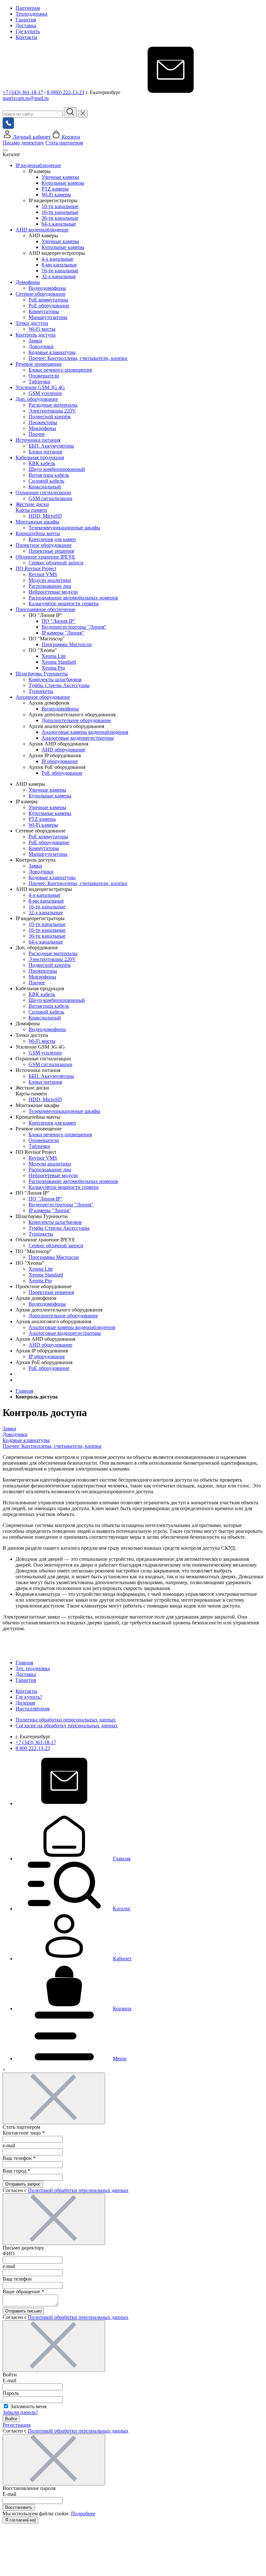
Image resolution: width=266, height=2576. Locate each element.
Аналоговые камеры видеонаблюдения (85, 732)
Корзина (122, 2009)
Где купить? (29, 1697)
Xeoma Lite (54, 656)
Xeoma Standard (59, 662)
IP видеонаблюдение (38, 165)
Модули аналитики (50, 580)
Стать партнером (64, 143)
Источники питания (38, 440)
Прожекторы (43, 422)
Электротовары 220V (52, 411)
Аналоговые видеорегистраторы (78, 738)
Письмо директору (23, 143)
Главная (24, 1663)
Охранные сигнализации (43, 493)
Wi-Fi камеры (56, 195)
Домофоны (28, 282)
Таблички (39, 382)
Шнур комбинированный (57, 469)
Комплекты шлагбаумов (55, 679)
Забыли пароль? (20, 2412)
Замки (35, 341)
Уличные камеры (60, 177)
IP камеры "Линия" (63, 633)
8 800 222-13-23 (33, 1748)
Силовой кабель (46, 481)
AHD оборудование (63, 750)
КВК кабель (42, 463)
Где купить (28, 31)
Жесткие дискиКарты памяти (32, 507)
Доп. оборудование (37, 399)
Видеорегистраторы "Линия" (74, 627)
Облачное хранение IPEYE (45, 557)
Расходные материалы (53, 405)
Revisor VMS (43, 574)
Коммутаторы (44, 311)
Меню (120, 2058)
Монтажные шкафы (37, 522)
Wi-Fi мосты (42, 329)
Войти (11, 2419)
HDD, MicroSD (45, 516)
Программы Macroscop (67, 644)
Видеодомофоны (47, 288)
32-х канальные (59, 276)
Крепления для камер (52, 539)
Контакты (26, 37)
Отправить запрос (23, 2184)
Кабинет (122, 1959)
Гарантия (26, 20)
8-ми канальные (59, 265)
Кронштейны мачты (38, 533)
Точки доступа (32, 323)
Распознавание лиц (50, 586)
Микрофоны (42, 428)
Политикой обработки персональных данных (78, 2190)
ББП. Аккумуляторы (51, 446)
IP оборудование (60, 761)
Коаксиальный (45, 487)
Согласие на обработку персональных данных (67, 1726)
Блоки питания (45, 452)
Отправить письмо (23, 2311)
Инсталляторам (33, 1709)
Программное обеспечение (45, 609)
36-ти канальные (60, 218)
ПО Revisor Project (36, 568)
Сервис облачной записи (56, 563)
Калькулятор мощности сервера (64, 604)
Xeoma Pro (53, 668)
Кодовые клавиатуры (52, 352)
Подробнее (83, 2514)
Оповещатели (44, 376)
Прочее (37, 434)
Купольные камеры (63, 183)
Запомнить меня (28, 2406)
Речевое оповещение (39, 364)
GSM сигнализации (50, 498)
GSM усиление (45, 393)
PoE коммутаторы (48, 300)
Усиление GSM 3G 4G (40, 387)
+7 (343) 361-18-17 (23, 92)
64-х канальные (59, 224)
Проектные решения (51, 551)
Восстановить (19, 2507)
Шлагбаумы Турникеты (42, 674)
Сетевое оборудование (41, 294)
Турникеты (41, 691)
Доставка (26, 25)
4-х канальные (57, 259)
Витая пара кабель (49, 475)
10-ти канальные (60, 206)
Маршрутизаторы (48, 317)
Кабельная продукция (40, 457)
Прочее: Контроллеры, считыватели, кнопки (78, 358)
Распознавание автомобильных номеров (73, 598)
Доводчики (41, 346)
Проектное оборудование (44, 545)
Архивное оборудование (43, 697)
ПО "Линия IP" (59, 621)
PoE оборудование (49, 306)
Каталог (122, 1909)
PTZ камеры (55, 189)
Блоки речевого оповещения (60, 370)
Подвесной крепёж (50, 417)
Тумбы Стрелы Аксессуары (59, 685)
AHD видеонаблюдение (42, 230)
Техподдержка (31, 14)
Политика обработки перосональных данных (66, 1720)
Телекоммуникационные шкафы (64, 528)
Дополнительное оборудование (76, 720)
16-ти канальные (60, 212)
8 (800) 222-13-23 (66, 92)
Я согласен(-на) (20, 2520)
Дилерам (25, 1703)
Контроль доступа (36, 335)
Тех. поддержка (33, 1668)
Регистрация (17, 2425)
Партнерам (28, 8)
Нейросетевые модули (53, 592)
